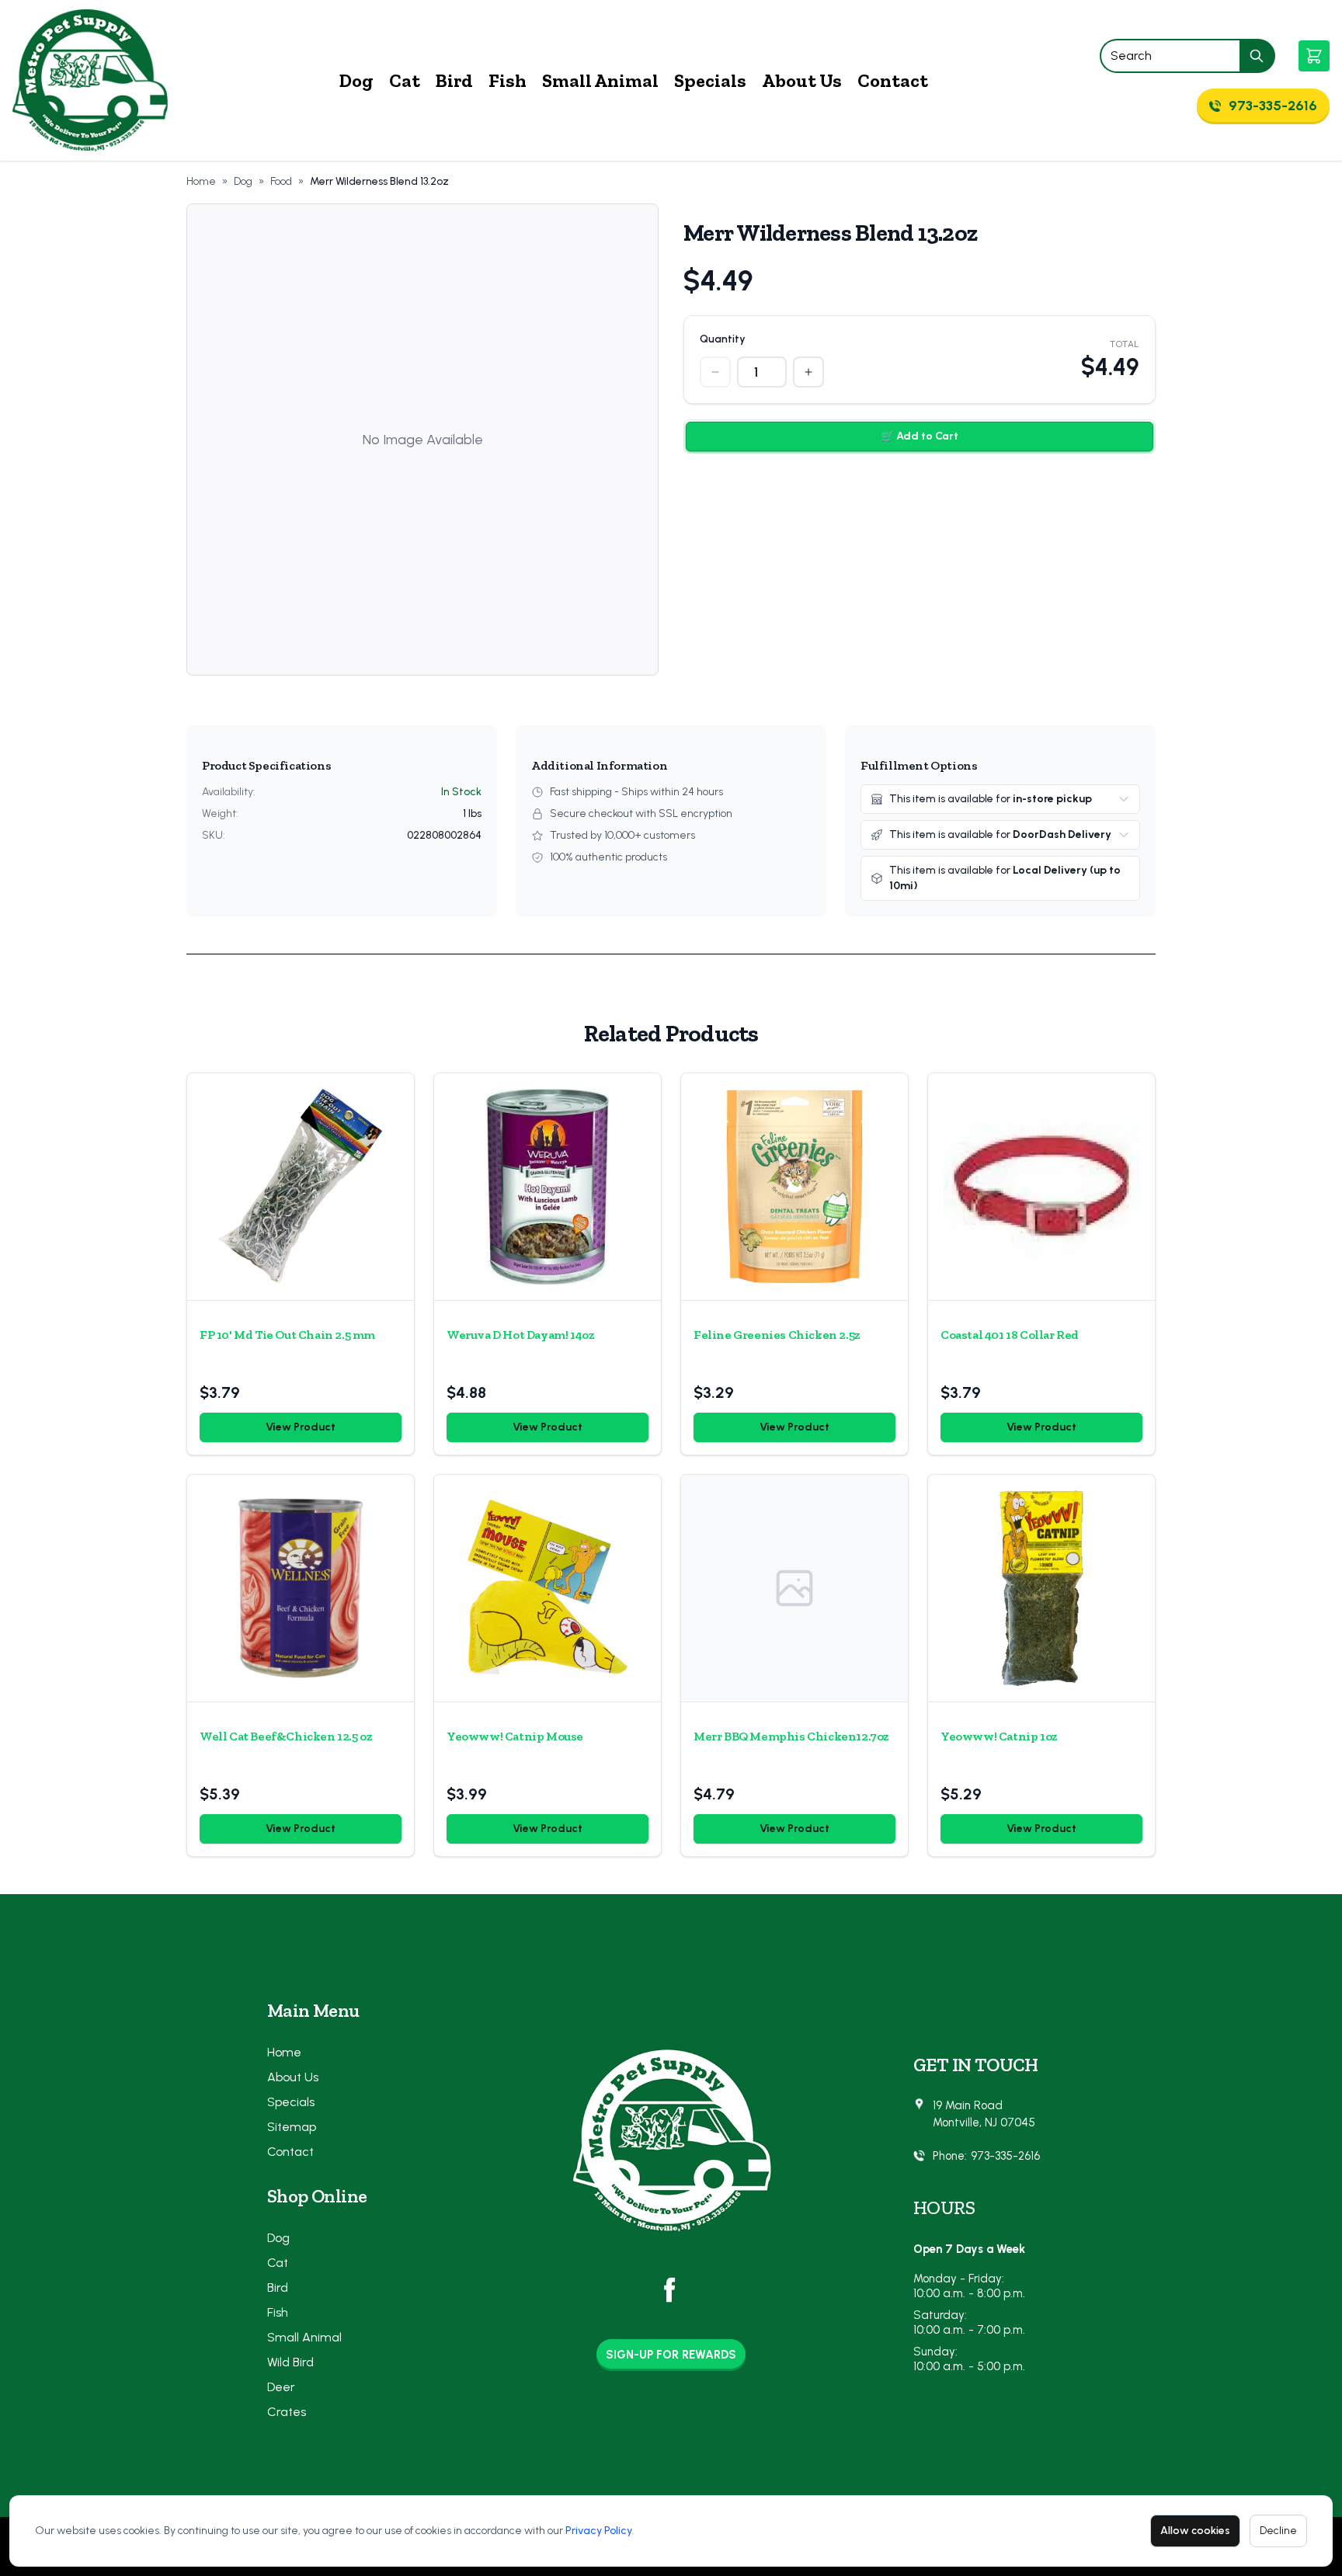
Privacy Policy (599, 2531)
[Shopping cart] (1314, 56)
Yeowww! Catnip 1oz (999, 1736)
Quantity (723, 339)
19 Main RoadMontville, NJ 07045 (984, 2114)
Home (201, 181)
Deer (281, 2387)
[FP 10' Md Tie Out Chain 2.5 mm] (301, 1187)
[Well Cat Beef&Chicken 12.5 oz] (301, 1588)
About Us (802, 80)
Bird (454, 80)
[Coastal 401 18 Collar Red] (1041, 1187)
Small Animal (600, 80)
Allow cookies (1195, 2531)
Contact (893, 80)
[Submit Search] (1257, 56)
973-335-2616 (1005, 2156)
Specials (710, 80)
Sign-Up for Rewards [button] (671, 2355)
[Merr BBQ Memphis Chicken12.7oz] (794, 1588)
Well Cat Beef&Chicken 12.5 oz (286, 1736)
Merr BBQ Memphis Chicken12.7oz (791, 1736)
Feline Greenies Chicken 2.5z (777, 1335)
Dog (356, 80)
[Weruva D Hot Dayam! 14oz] (548, 1187)
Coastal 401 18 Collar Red (1010, 1335)
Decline (1278, 2531)
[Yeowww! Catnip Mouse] (548, 1588)
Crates (287, 2412)
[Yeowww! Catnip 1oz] (1041, 1588)
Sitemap (292, 2127)
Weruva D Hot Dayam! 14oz (520, 1335)
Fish (508, 80)
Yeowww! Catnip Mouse (515, 1736)
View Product (301, 1427)
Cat (405, 80)
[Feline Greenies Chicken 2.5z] (794, 1187)
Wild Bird (290, 2362)
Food (281, 181)
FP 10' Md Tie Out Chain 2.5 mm (287, 1335)
